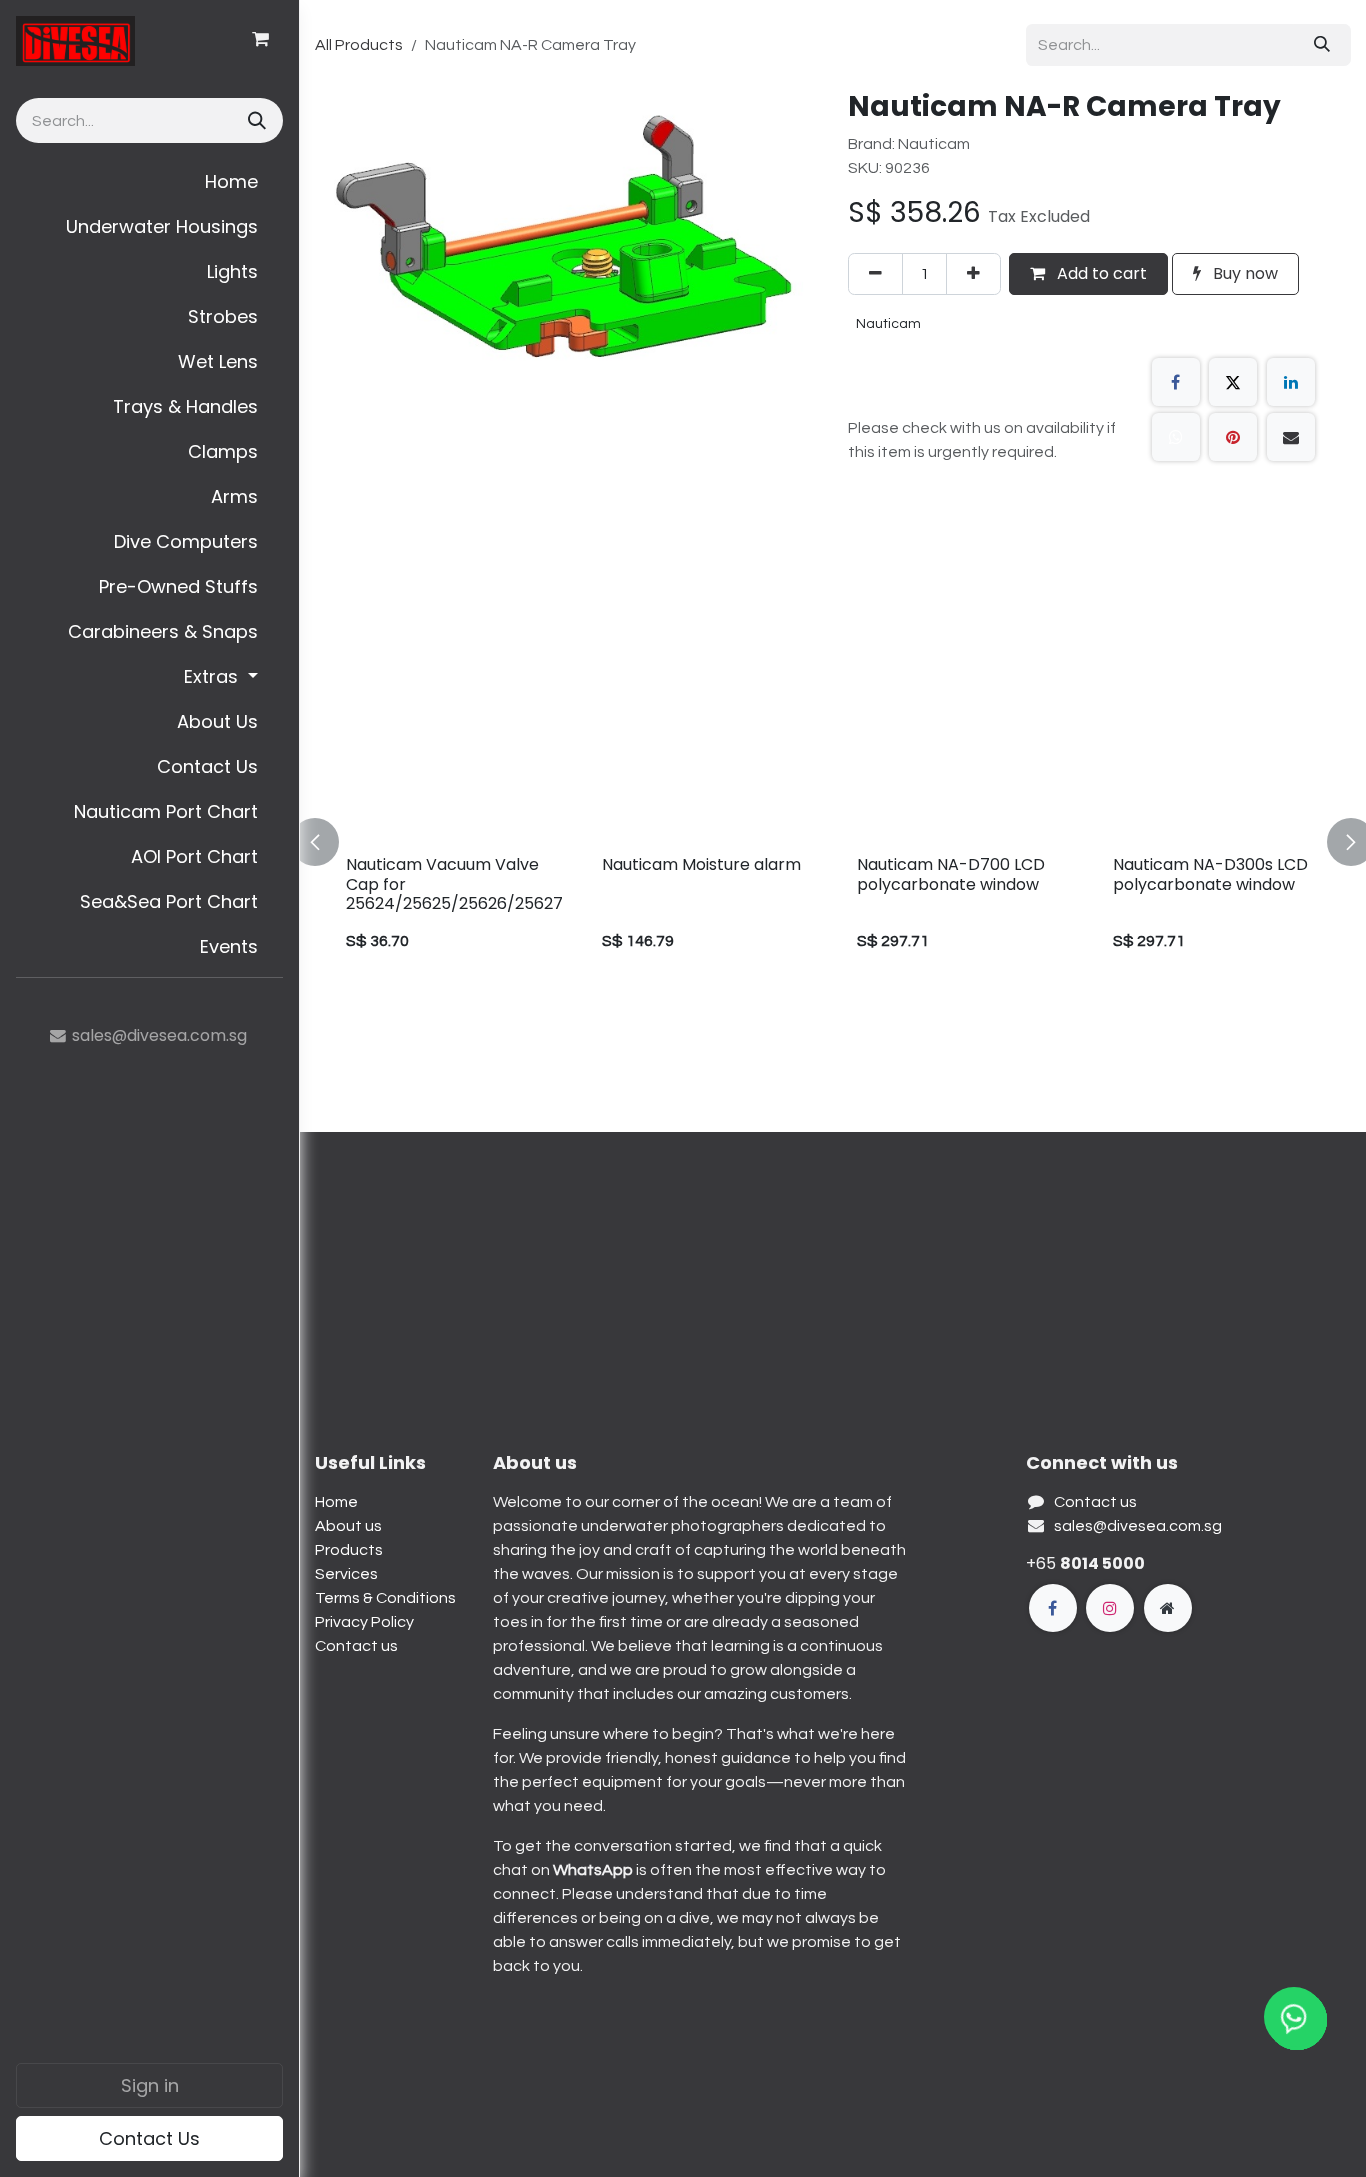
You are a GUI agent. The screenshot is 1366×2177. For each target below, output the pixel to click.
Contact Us (149, 2138)
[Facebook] (1176, 382)
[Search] (255, 120)
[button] (327, 842)
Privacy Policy (364, 1622)
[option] (833, 842)
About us (348, 1526)
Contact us (356, 1646)
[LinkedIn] (1291, 382)
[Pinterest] (1233, 437)
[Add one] (973, 274)
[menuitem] (149, 181)
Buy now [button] (1243, 273)
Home (336, 1502)
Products (349, 1550)
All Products (359, 45)
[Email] (1291, 437)
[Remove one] (875, 274)
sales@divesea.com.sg (1138, 1526)
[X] (1233, 382)
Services (346, 1574)
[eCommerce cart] (260, 39)
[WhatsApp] (1176, 437)
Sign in (150, 2085)
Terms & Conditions (385, 1598)
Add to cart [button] (1100, 273)
